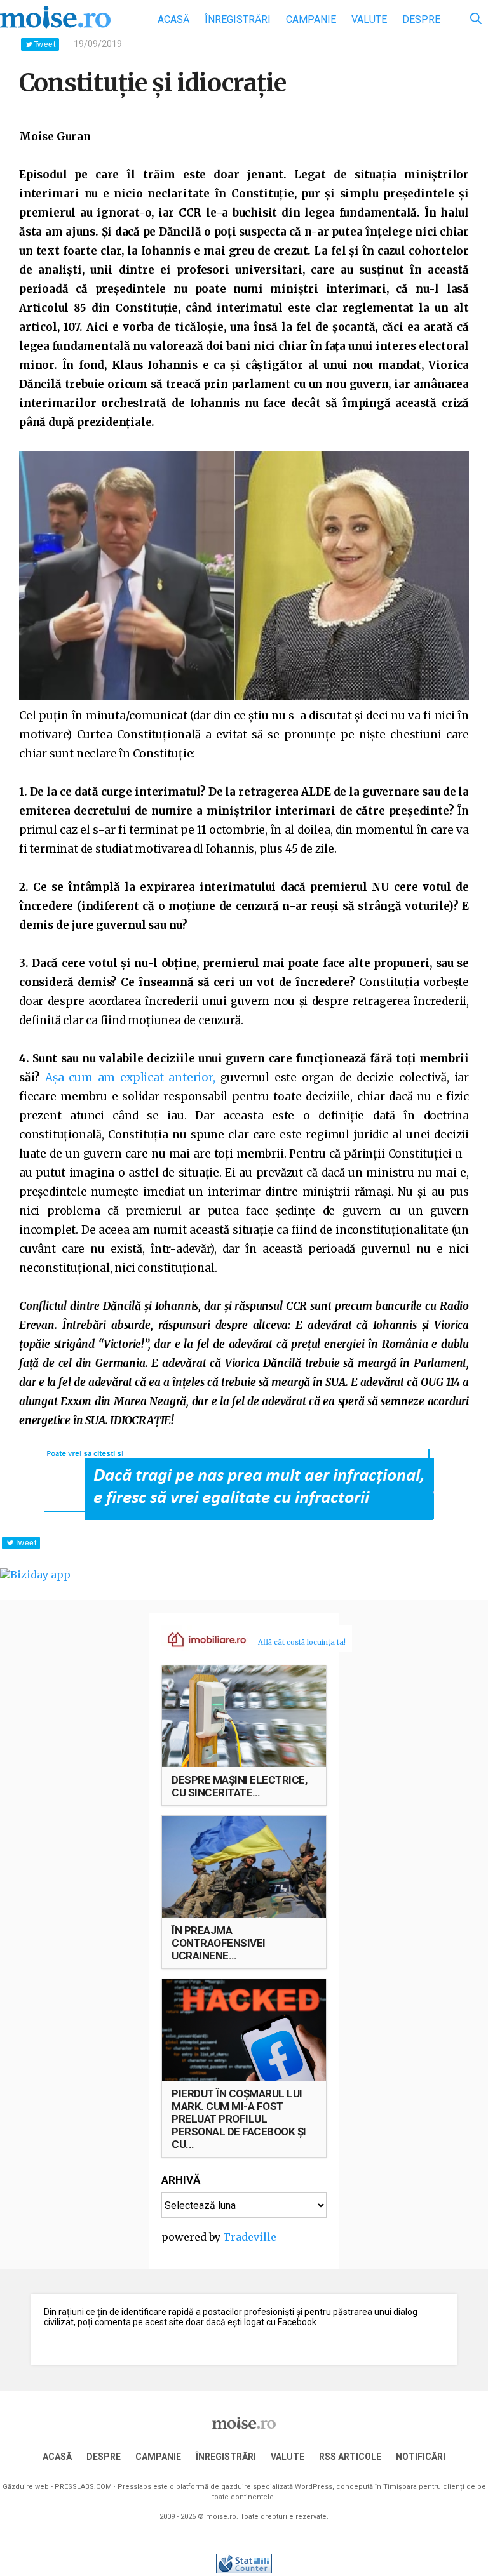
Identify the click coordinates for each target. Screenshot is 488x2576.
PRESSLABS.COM (83, 2487)
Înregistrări (238, 19)
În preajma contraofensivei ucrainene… (219, 1943)
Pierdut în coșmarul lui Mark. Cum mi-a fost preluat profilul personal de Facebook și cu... (239, 2119)
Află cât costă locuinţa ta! (302, 1642)
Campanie (311, 19)
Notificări (421, 2457)
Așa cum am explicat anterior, (130, 1078)
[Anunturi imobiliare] (200, 1639)
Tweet (44, 44)
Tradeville (250, 2237)
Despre (421, 19)
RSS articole (350, 2457)
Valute (369, 19)
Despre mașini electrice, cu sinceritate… (239, 1786)
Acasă (173, 19)
